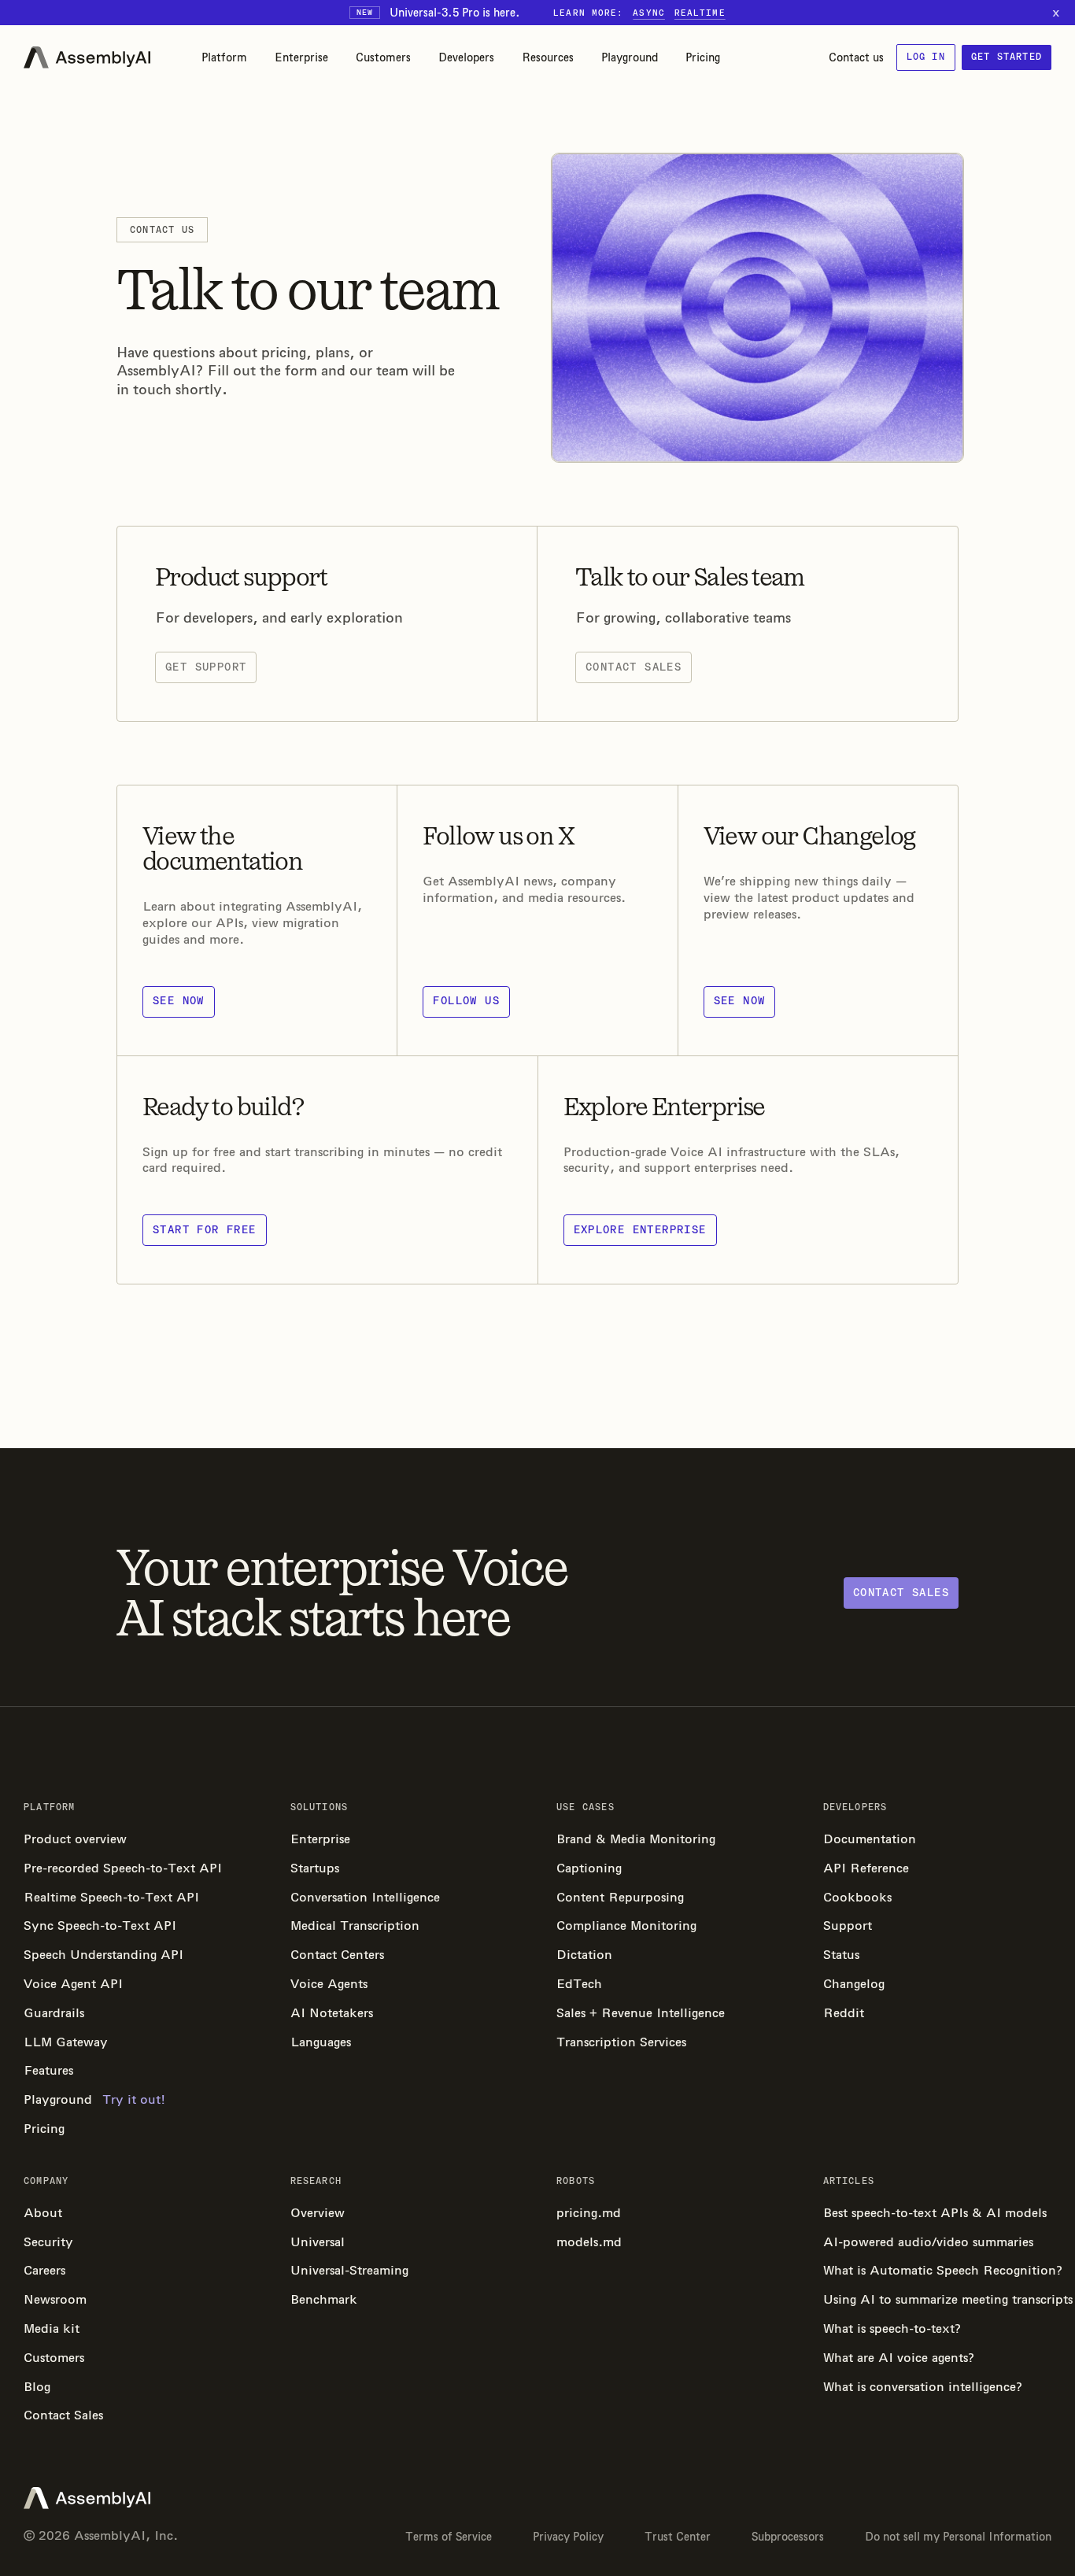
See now (179, 1001)
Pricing (703, 57)
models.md (589, 2242)
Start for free (205, 1230)
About (43, 2213)
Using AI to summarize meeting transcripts (938, 2299)
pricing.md (589, 2213)
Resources (548, 57)
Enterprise (301, 57)
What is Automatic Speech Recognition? (938, 2270)
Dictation (584, 1955)
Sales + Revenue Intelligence (641, 2013)
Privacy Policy (568, 2537)
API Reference (866, 1868)
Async (649, 13)
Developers (466, 57)
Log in (926, 57)
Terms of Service (449, 2537)
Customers (383, 57)
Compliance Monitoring (626, 1926)
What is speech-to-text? (892, 2328)
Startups (315, 1868)
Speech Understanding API (103, 1955)
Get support (206, 667)
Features (48, 2070)
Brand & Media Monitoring (636, 1839)
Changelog (854, 1984)
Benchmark (324, 2299)
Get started (1007, 57)
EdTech (579, 1984)
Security (48, 2242)
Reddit (844, 2013)
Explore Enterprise (640, 1230)
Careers (44, 2270)
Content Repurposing (620, 1897)
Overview (318, 2213)
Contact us (856, 57)
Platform (224, 57)
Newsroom (55, 2299)
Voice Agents (329, 1984)
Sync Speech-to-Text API (100, 1926)
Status (841, 1955)
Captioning (589, 1868)
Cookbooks (857, 1897)
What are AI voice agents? (899, 2358)
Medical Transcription (355, 1926)
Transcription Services (621, 2042)
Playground (630, 57)
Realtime (700, 13)
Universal (318, 2242)
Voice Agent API (73, 1984)
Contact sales (634, 667)
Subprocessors (788, 2537)
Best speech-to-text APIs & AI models (935, 2213)
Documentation (870, 1839)
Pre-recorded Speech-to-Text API (123, 1868)
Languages (321, 2042)
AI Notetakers (332, 2013)
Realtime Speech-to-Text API (111, 1897)
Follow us (466, 1001)
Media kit (52, 2328)
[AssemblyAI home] (87, 57)
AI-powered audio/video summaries (928, 2242)
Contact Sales (63, 2415)
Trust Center (678, 2537)
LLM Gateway (66, 2042)
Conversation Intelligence (365, 1897)
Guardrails (54, 2013)
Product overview (75, 1839)
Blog (37, 2387)
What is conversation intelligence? (923, 2387)
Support (848, 1926)
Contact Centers (337, 1955)
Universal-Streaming (349, 2270)
